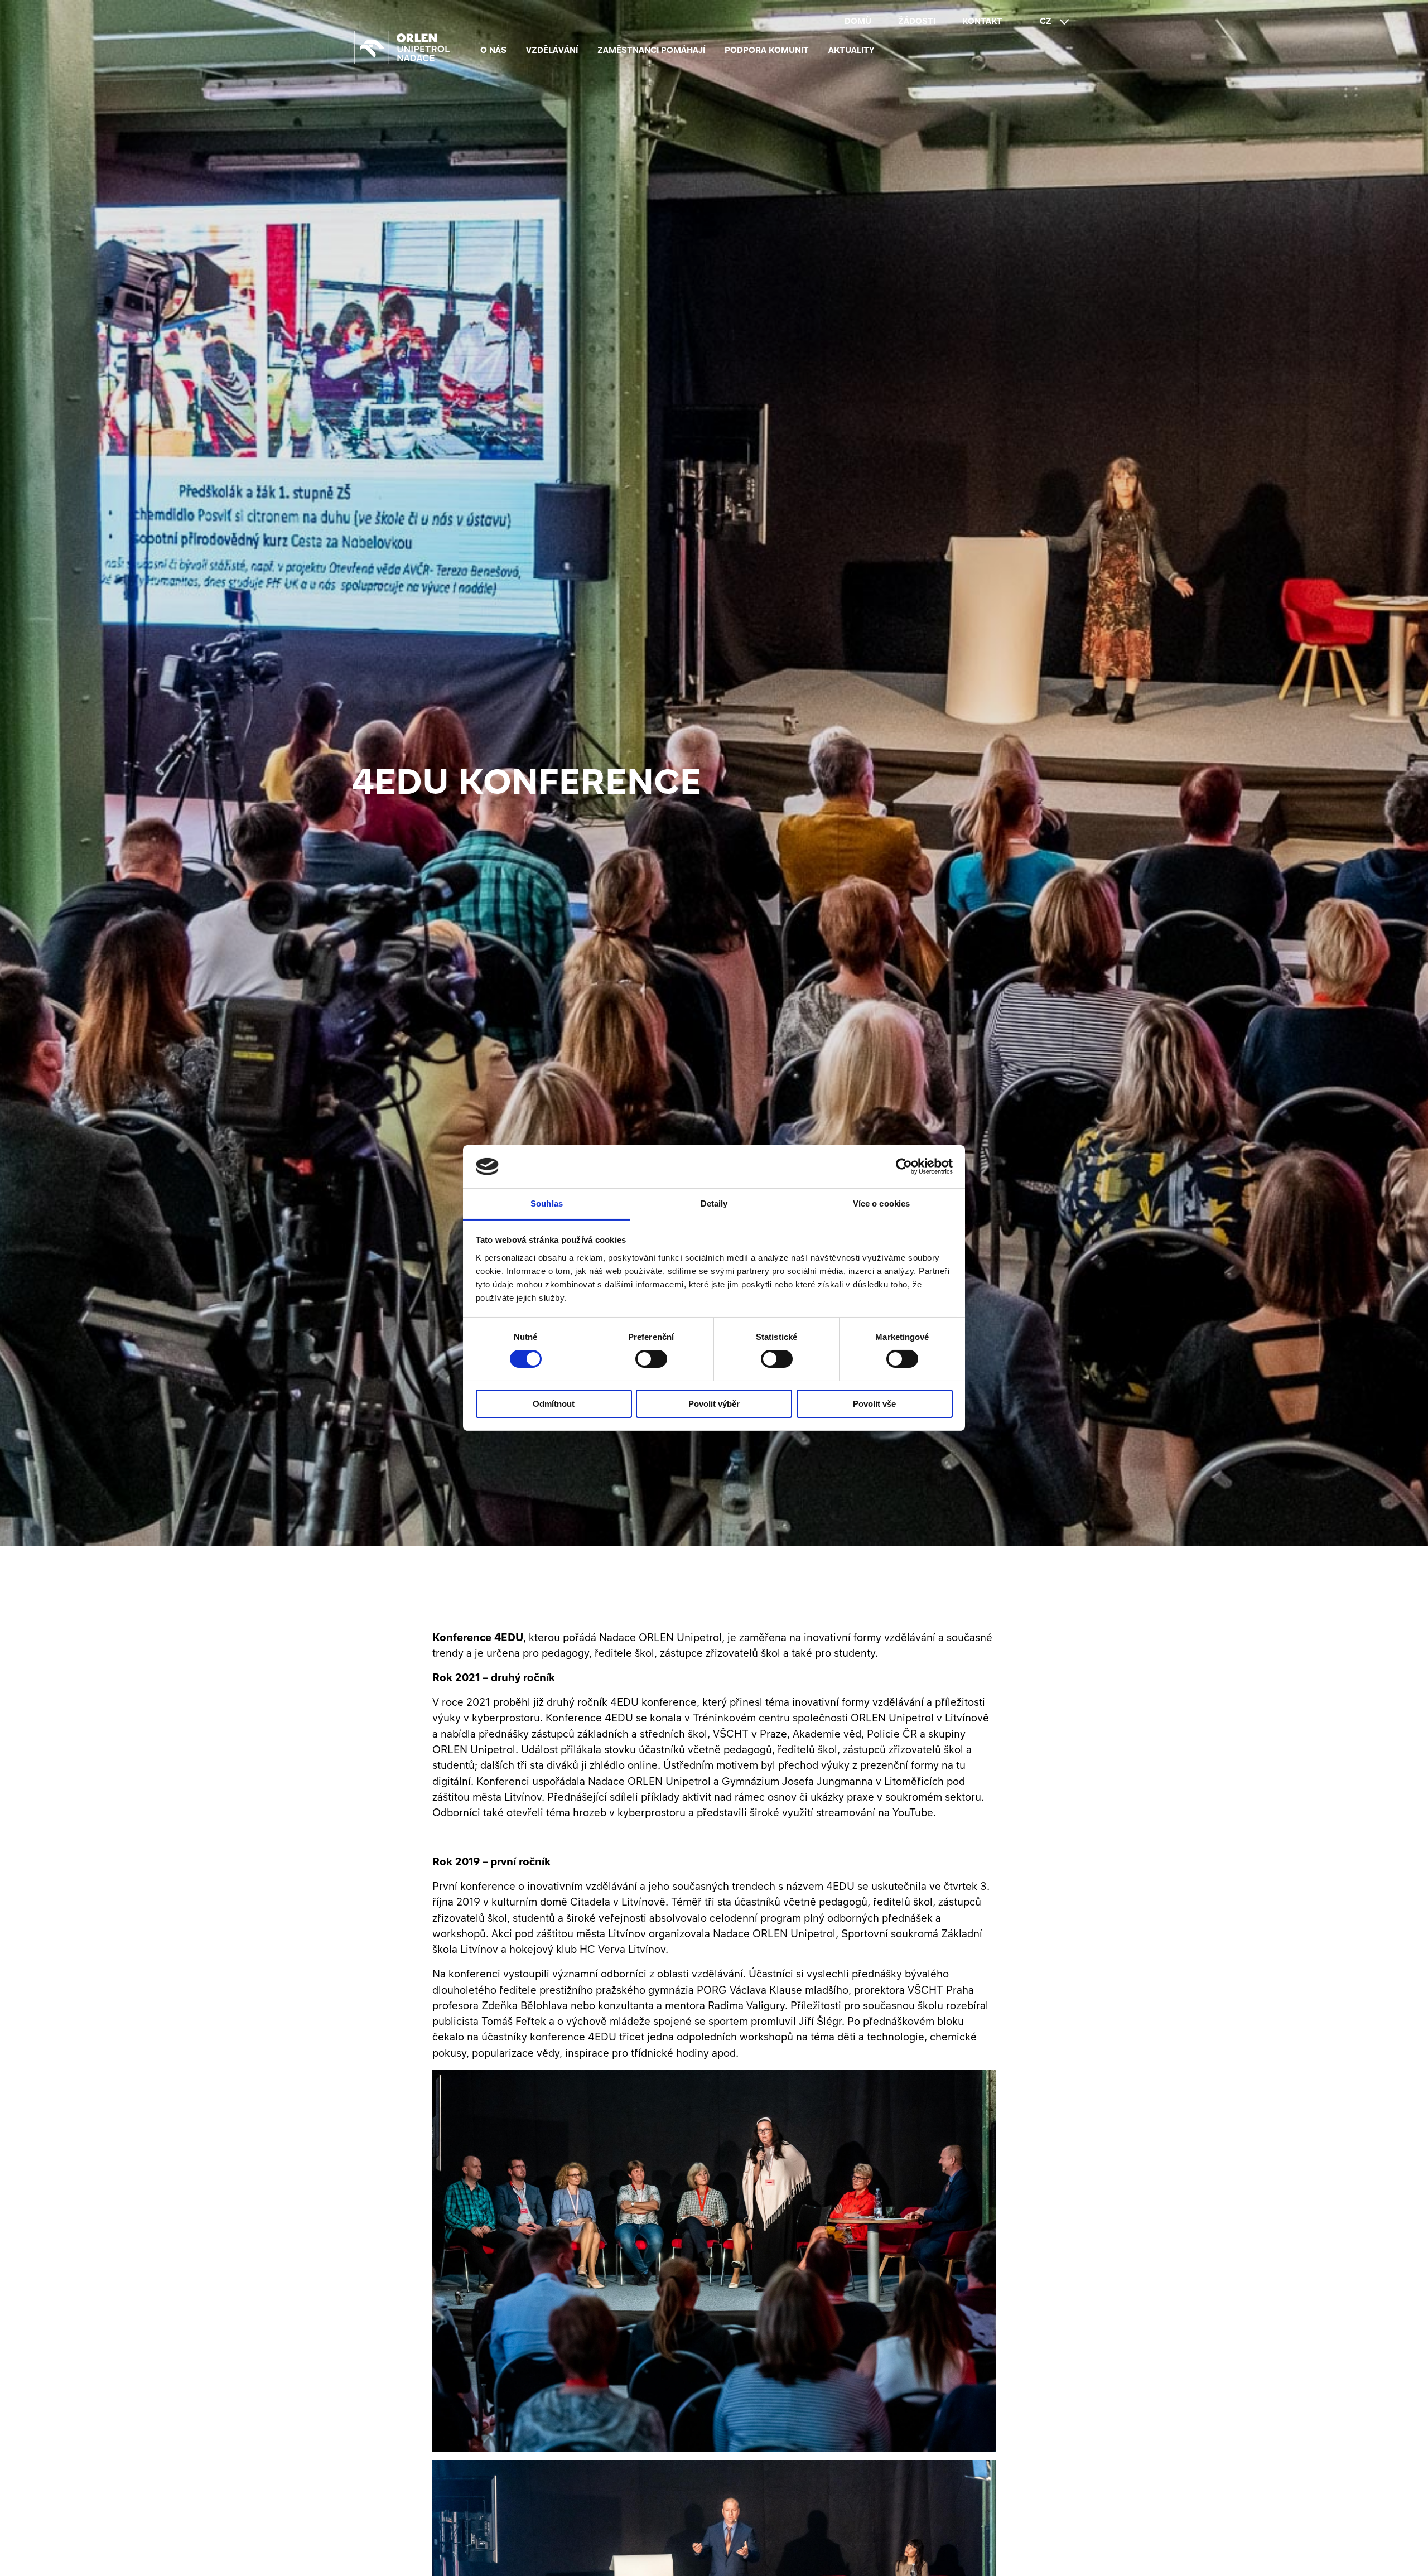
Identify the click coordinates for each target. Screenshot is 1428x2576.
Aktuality (852, 50)
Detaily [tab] (714, 1203)
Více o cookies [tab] (881, 1203)
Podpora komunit (767, 50)
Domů (858, 21)
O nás (493, 50)
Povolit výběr (714, 1404)
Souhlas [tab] (547, 1203)
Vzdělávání (552, 50)
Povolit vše (874, 1404)
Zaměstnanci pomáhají (651, 50)
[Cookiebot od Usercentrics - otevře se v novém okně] (904, 1166)
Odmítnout (554, 1404)
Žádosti (917, 21)
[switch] (651, 1359)
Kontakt (982, 21)
